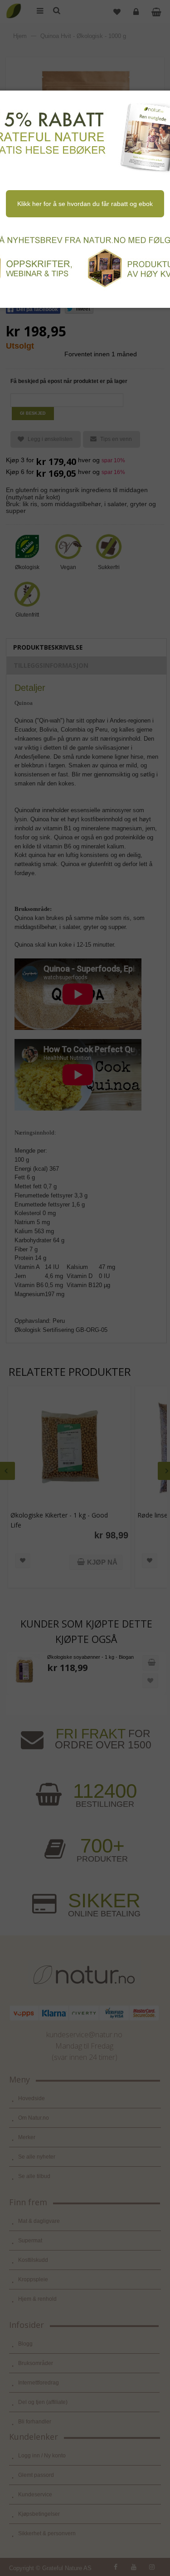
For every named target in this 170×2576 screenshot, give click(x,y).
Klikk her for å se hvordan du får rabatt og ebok (85, 204)
